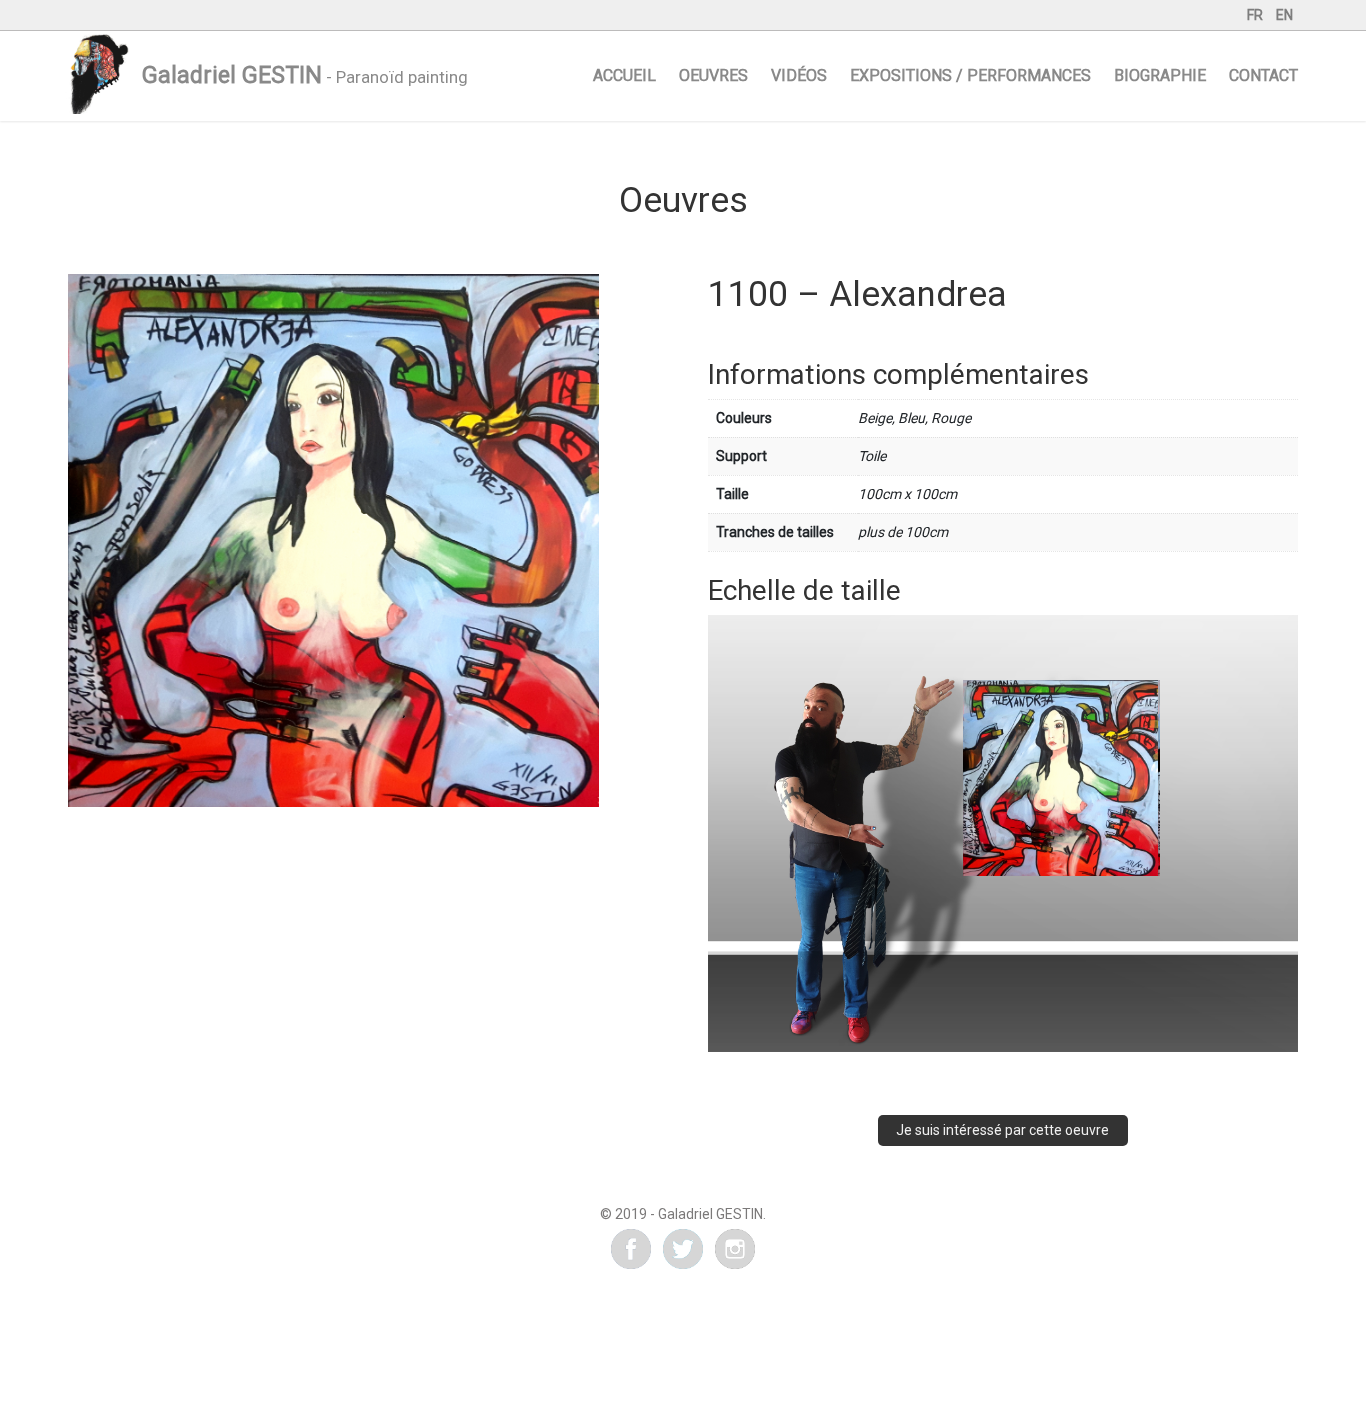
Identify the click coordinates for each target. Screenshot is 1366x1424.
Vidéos (799, 75)
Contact (1263, 75)
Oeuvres (713, 75)
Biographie (1160, 75)
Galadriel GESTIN (232, 75)
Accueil (624, 75)
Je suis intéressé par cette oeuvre (1002, 1130)
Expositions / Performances (970, 75)
